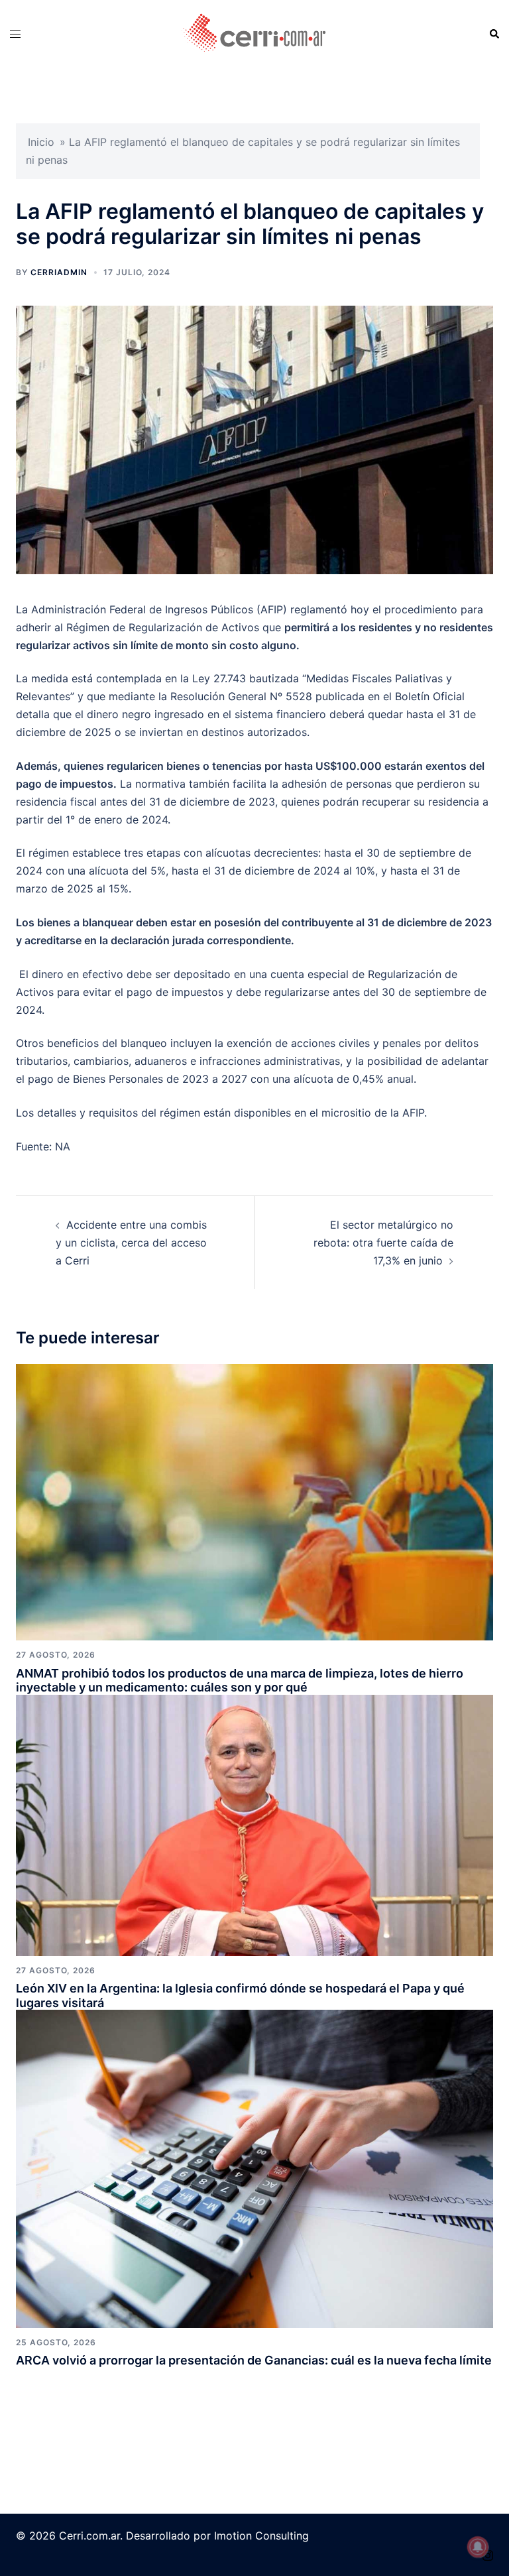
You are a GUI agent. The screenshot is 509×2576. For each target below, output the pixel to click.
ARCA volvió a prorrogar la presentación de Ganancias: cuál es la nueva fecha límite (254, 2360)
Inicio (41, 142)
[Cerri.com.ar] (254, 33)
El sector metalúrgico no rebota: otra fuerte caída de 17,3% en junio (383, 1243)
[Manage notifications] (478, 2547)
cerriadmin (59, 272)
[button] (494, 34)
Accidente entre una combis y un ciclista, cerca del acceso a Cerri (131, 1243)
